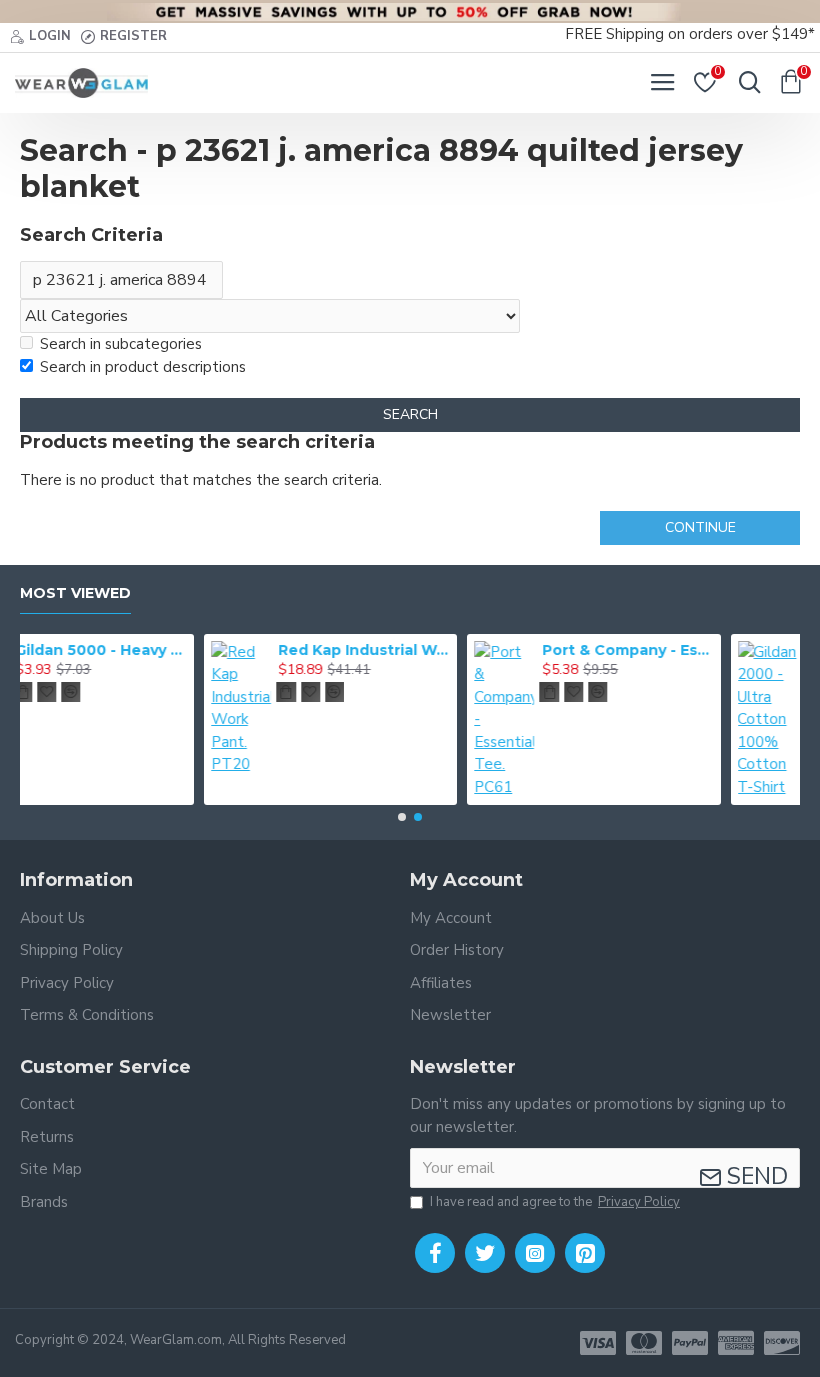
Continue (700, 527)
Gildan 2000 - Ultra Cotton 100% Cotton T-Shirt (708, 650)
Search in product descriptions (143, 367)
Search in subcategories (121, 344)
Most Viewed (75, 593)
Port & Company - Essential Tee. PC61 (445, 650)
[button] (402, 817)
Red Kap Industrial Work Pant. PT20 (182, 650)
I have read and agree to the (555, 1202)
